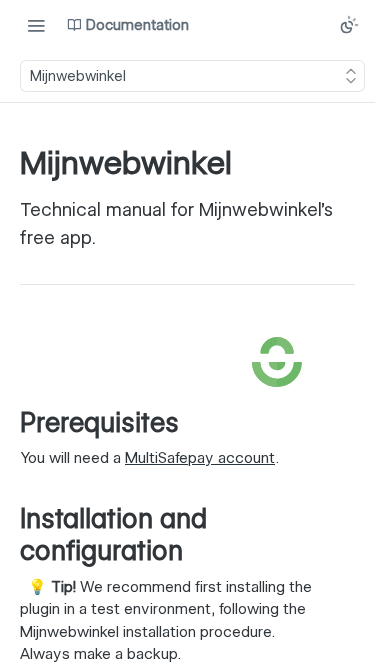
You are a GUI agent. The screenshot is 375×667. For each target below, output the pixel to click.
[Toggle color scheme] (349, 25)
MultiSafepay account (200, 458)
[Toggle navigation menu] (36, 25)
